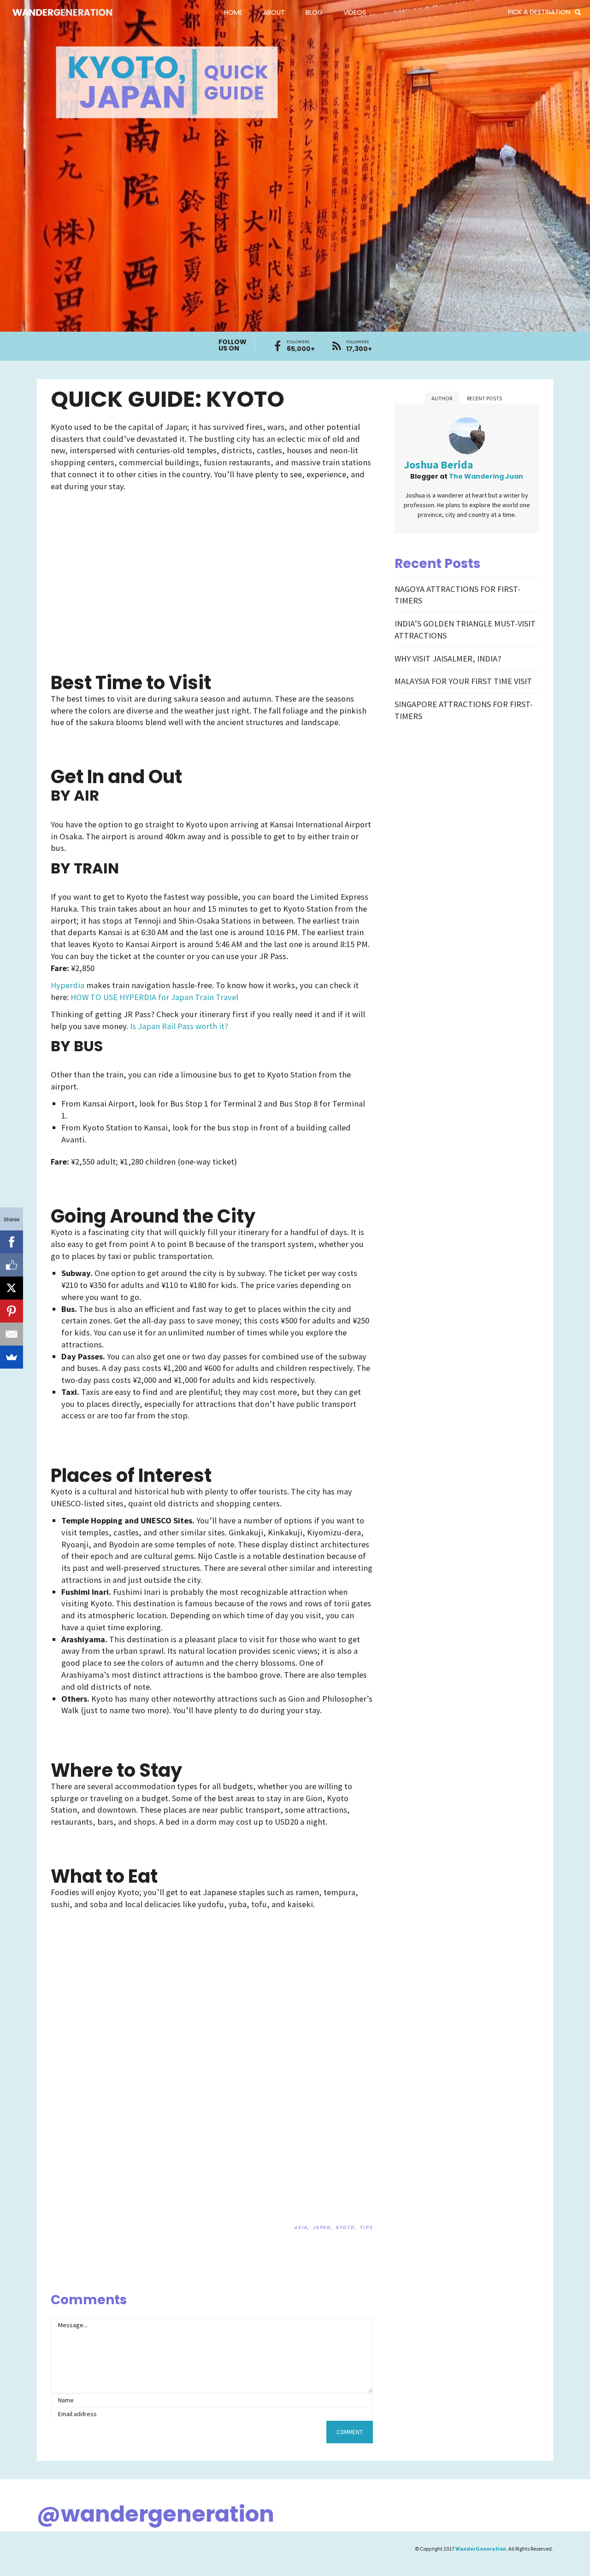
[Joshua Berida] (467, 437)
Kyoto (345, 2227)
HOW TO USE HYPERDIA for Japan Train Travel (154, 997)
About (274, 12)
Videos (355, 12)
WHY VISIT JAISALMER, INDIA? (448, 659)
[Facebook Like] (12, 1265)
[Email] (12, 1334)
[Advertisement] (131, 564)
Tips (366, 2227)
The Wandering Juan (486, 476)
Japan (322, 2227)
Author (442, 398)
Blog (314, 12)
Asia (301, 2227)
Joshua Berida (438, 465)
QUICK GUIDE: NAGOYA (342, 2282)
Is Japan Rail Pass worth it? (179, 1026)
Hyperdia (68, 985)
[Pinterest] (12, 1311)
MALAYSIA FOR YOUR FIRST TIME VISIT (463, 681)
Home (233, 12)
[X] (12, 1288)
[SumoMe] (12, 1357)
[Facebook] (12, 1242)
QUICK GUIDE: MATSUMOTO (365, 2282)
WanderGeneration (481, 2549)
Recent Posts (484, 398)
